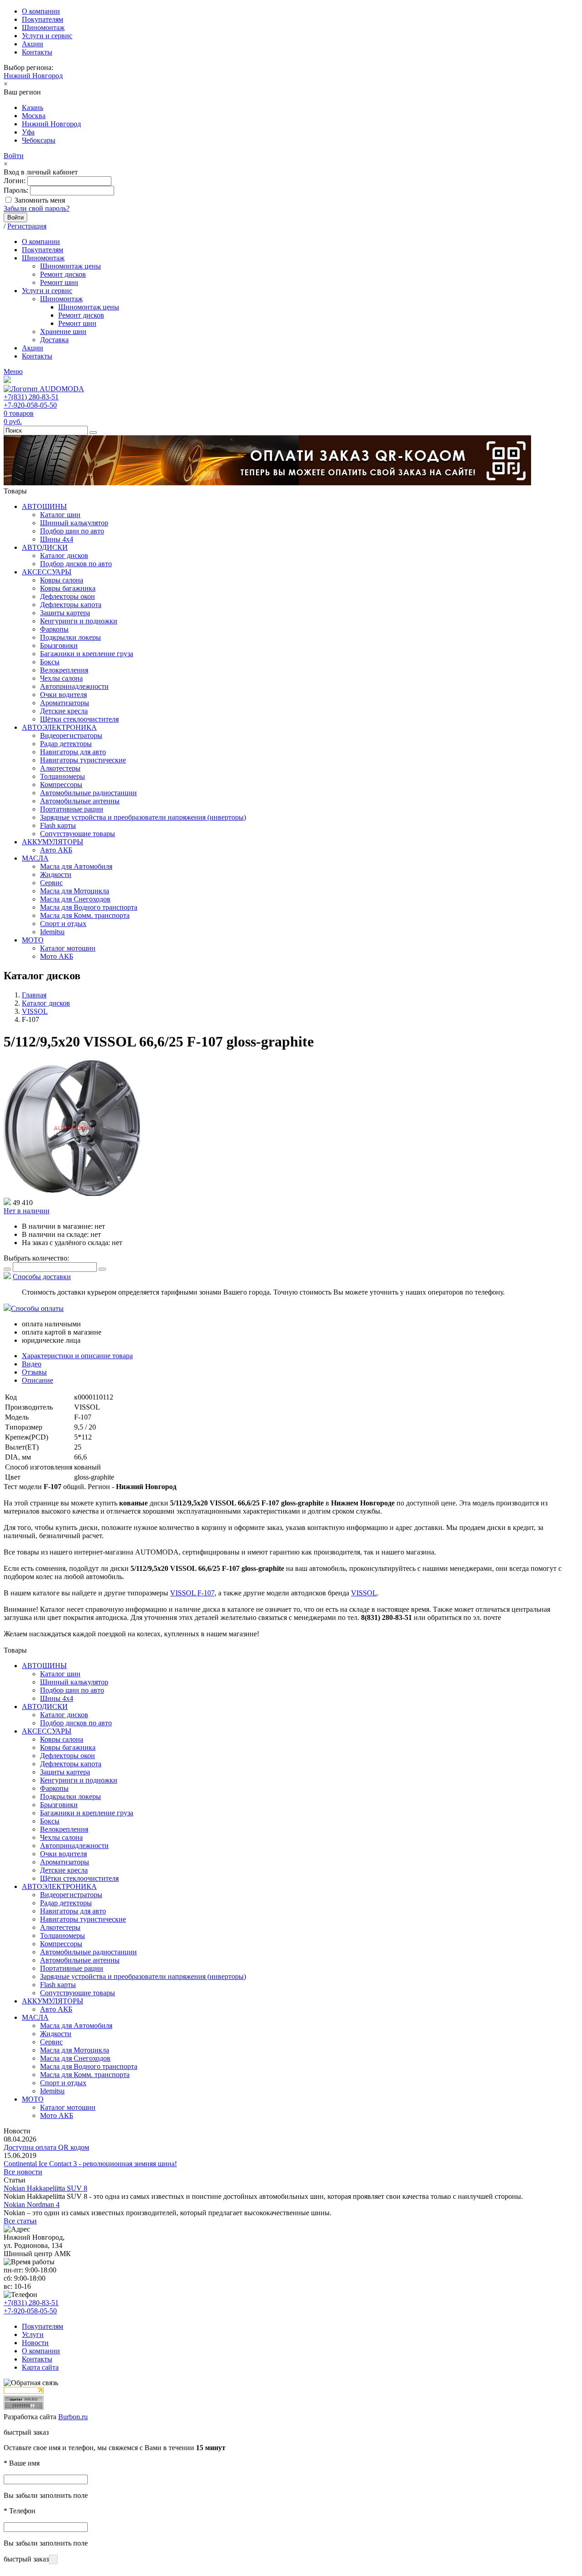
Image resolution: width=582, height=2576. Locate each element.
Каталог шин (60, 515)
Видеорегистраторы (71, 735)
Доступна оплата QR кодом (46, 2147)
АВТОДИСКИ (45, 547)
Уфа (28, 132)
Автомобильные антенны (80, 801)
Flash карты (58, 825)
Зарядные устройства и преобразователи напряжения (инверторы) (143, 817)
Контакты (37, 52)
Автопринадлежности (74, 686)
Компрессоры (61, 785)
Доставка (54, 340)
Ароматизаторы (65, 703)
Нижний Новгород (33, 76)
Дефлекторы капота (71, 605)
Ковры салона (62, 580)
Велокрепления (64, 670)
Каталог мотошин (68, 948)
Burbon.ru (73, 2417)
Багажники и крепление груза (87, 654)
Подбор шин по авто (72, 531)
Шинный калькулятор (74, 523)
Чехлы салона (61, 678)
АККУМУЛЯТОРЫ (53, 842)
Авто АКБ (56, 850)
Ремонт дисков (63, 274)
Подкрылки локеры (70, 637)
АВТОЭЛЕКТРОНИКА (59, 727)
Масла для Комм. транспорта (85, 915)
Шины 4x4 (57, 539)
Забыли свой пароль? (37, 208)
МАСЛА (35, 858)
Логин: (15, 181)
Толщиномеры (63, 776)
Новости (35, 2343)
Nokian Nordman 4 (32, 2205)
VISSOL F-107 (192, 1593)
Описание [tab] (38, 1380)
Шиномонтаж (43, 27)
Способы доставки (42, 1277)
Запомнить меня (40, 200)
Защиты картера (65, 613)
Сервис (51, 883)
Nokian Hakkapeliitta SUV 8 (45, 2188)
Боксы (50, 662)
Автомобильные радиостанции (88, 793)
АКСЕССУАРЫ (47, 572)
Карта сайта (40, 2367)
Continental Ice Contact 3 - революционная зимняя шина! (90, 2164)
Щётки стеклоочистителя (79, 719)
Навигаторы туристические (83, 760)
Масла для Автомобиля (76, 866)
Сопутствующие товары (78, 834)
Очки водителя (63, 695)
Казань (33, 107)
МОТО (33, 940)
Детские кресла (64, 711)
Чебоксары (39, 140)
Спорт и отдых (63, 924)
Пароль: (16, 190)
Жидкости (56, 874)
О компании (41, 11)
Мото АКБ (57, 956)
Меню (13, 371)
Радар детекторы (66, 744)
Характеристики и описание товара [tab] (77, 1356)
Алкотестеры (60, 768)
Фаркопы (54, 629)
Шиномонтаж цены (70, 266)
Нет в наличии (27, 1211)
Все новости (23, 2172)
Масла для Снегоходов (75, 899)
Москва (34, 116)
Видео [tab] (32, 1364)
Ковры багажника (68, 588)
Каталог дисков (64, 556)
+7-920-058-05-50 (30, 405)
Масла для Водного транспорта (89, 907)
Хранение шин (63, 331)
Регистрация (27, 226)
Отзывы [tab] (34, 1372)
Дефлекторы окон (68, 596)
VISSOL (364, 1593)
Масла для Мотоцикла (75, 891)
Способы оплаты (37, 1308)
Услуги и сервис (47, 36)
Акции (33, 44)
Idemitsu (52, 932)
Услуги (33, 2334)
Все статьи (20, 2221)
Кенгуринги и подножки (79, 621)
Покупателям (43, 19)
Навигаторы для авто (73, 752)
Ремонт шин (59, 282)
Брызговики (59, 645)
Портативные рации (72, 809)
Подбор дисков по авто (76, 564)
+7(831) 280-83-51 (31, 397)
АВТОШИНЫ (44, 506)
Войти (14, 156)
